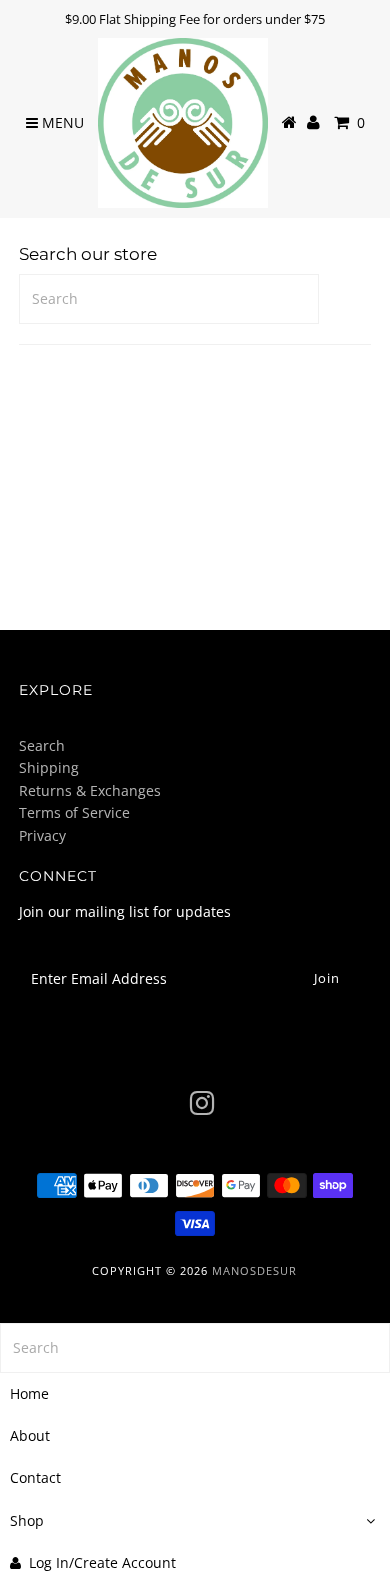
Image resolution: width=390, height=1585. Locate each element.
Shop (27, 1520)
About (30, 1435)
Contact (35, 1477)
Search (42, 745)
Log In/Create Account (102, 1562)
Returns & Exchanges (90, 790)
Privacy (42, 835)
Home (29, 1393)
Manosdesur (254, 1270)
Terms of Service (74, 812)
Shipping (49, 767)
